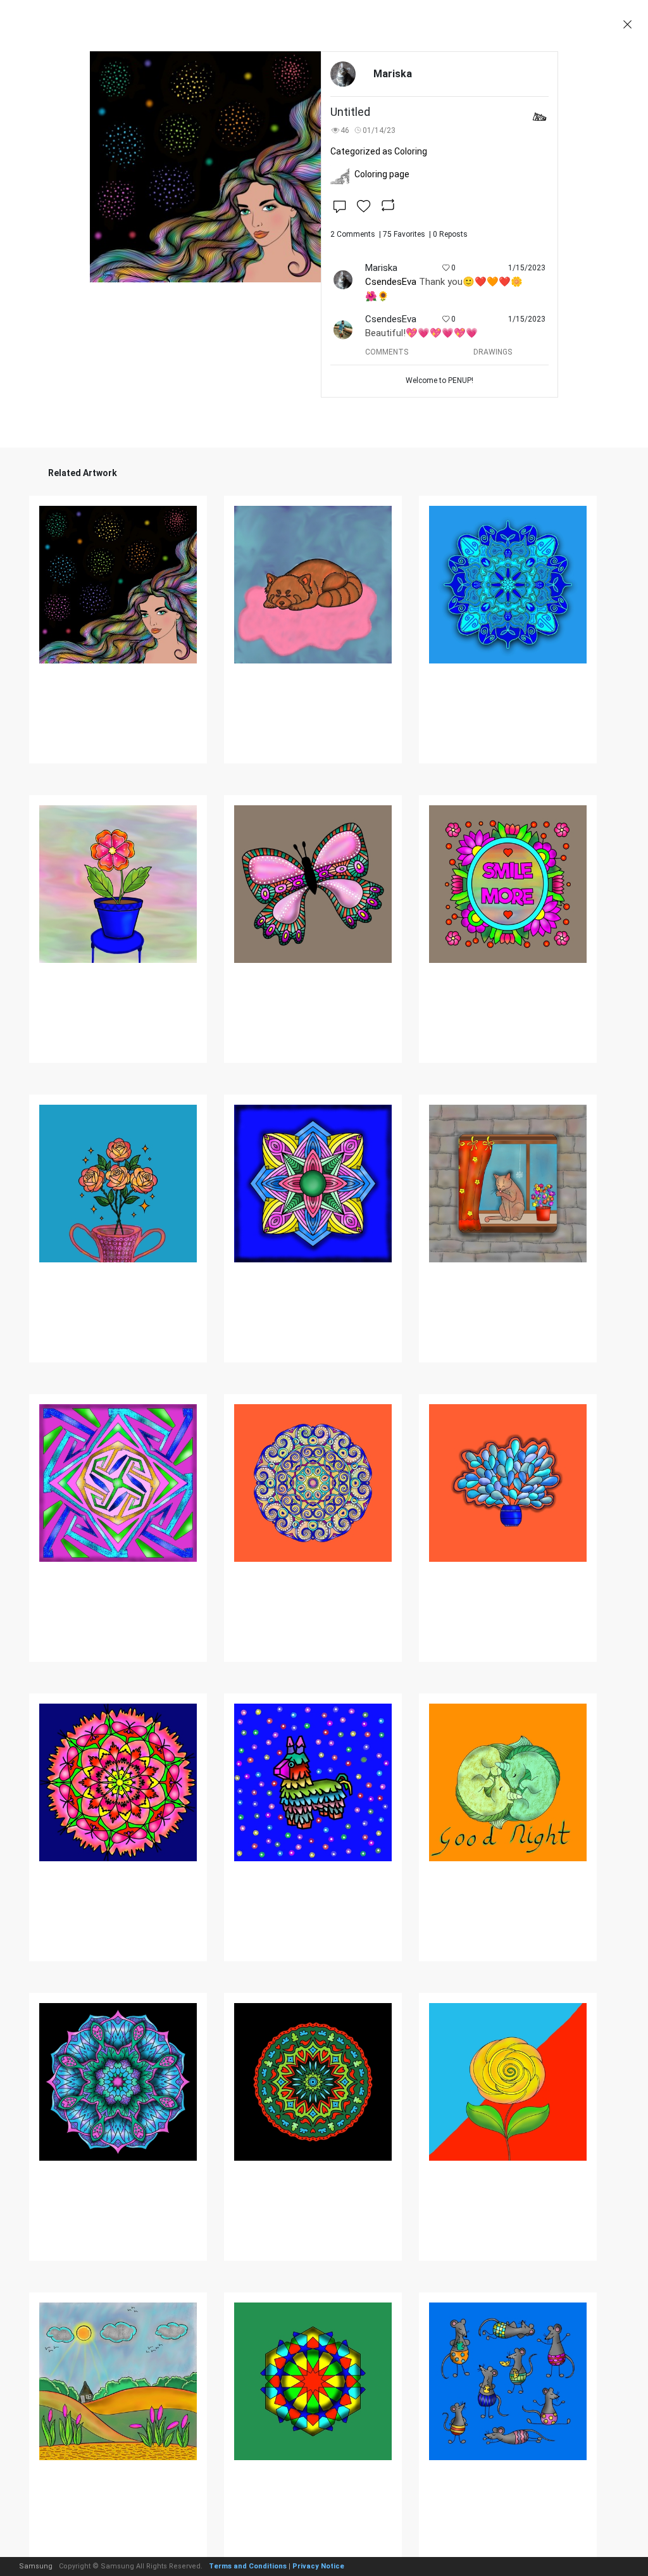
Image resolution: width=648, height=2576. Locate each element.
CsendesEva (391, 282)
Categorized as (379, 151)
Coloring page (382, 174)
